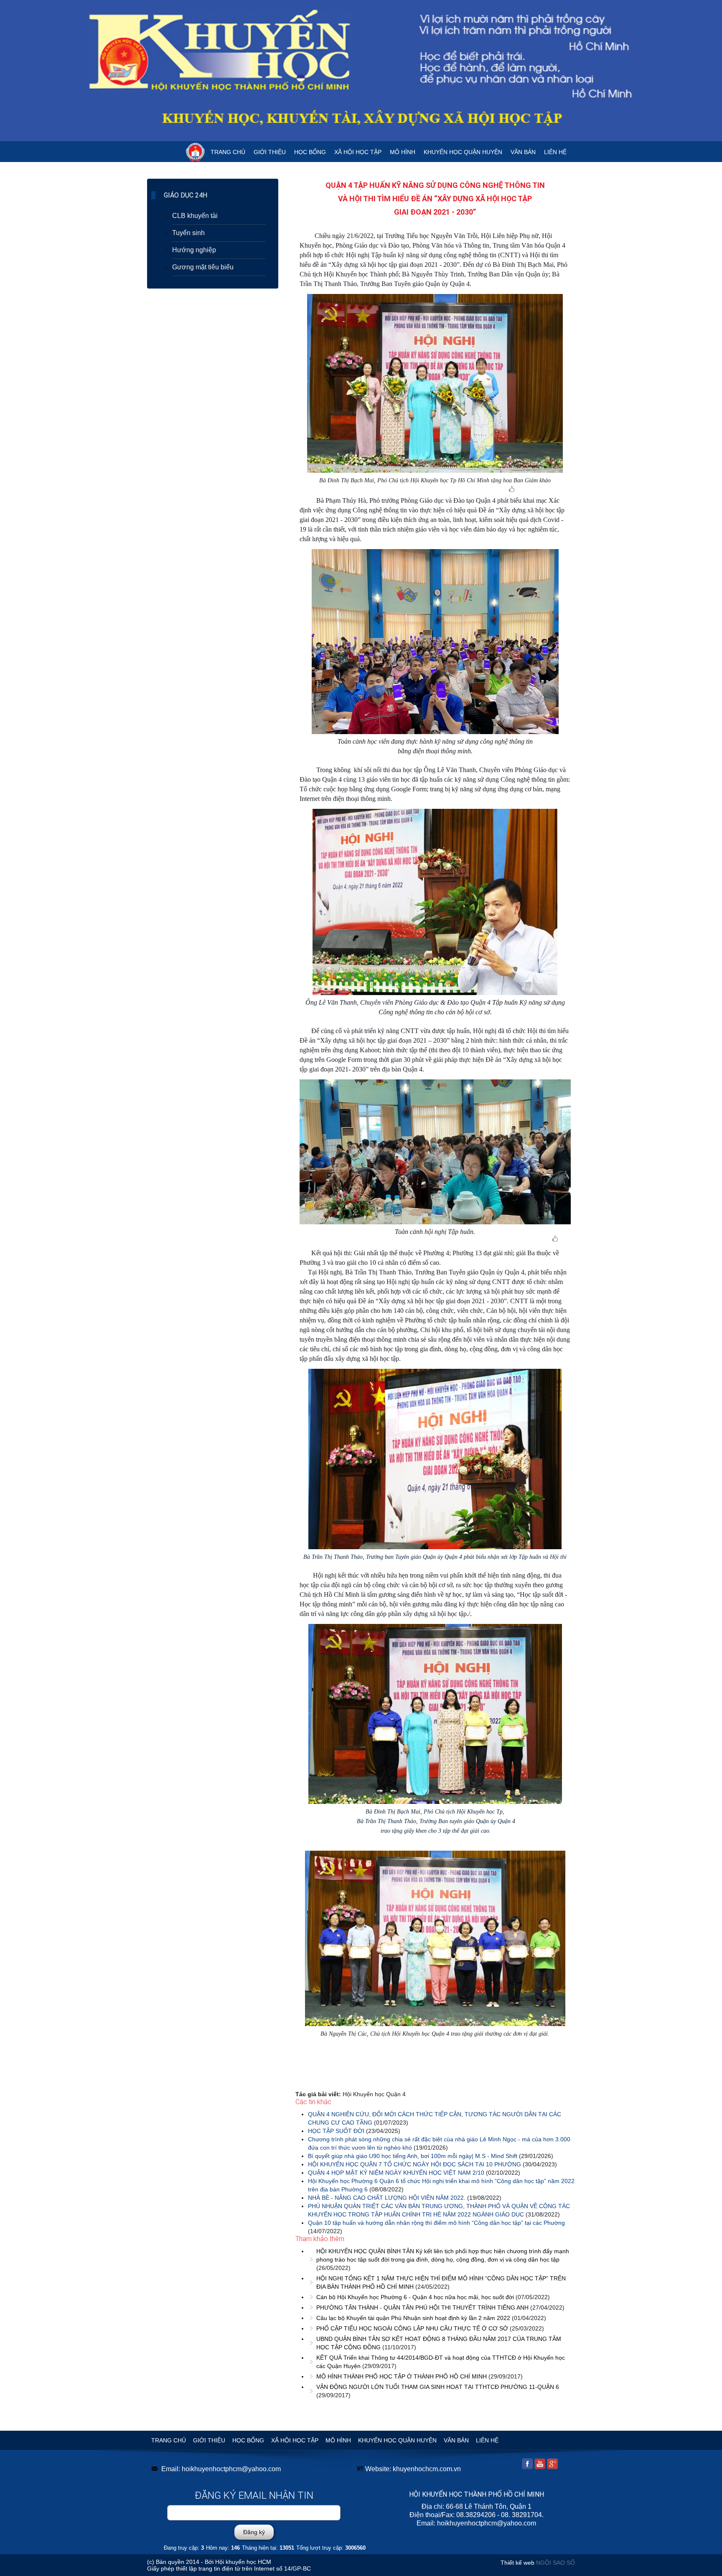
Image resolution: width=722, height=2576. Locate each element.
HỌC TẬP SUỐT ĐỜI (336, 2131)
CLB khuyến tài (195, 216)
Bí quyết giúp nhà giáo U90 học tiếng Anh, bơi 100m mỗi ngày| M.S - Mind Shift (413, 2156)
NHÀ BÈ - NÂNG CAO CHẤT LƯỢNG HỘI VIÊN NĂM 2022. (387, 2198)
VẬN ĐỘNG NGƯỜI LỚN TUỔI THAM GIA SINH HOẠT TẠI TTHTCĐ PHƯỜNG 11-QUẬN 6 (438, 2387)
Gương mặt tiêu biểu (203, 267)
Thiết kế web (517, 2563)
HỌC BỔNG (310, 152)
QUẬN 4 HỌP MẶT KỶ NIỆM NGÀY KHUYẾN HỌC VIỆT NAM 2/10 (396, 2173)
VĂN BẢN (523, 152)
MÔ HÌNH (403, 152)
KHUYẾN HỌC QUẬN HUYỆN (463, 152)
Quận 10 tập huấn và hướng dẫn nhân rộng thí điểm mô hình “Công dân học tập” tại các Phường (436, 2223)
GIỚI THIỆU (270, 152)
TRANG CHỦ (228, 152)
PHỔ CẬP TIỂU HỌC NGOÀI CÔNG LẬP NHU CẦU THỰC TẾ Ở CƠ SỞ (412, 2328)
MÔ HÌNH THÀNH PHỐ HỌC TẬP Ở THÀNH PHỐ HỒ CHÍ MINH (402, 2376)
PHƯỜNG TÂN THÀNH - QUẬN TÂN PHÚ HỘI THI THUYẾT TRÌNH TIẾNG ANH (422, 2308)
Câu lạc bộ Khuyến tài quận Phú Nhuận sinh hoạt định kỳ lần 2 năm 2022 (413, 2318)
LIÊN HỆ (555, 152)
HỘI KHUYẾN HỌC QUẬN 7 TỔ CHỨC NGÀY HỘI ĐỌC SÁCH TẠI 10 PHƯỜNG (414, 2164)
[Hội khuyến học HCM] (361, 71)
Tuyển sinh (188, 233)
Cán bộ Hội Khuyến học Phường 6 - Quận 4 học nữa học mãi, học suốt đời (415, 2297)
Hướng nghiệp (194, 250)
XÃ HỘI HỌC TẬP (358, 152)
